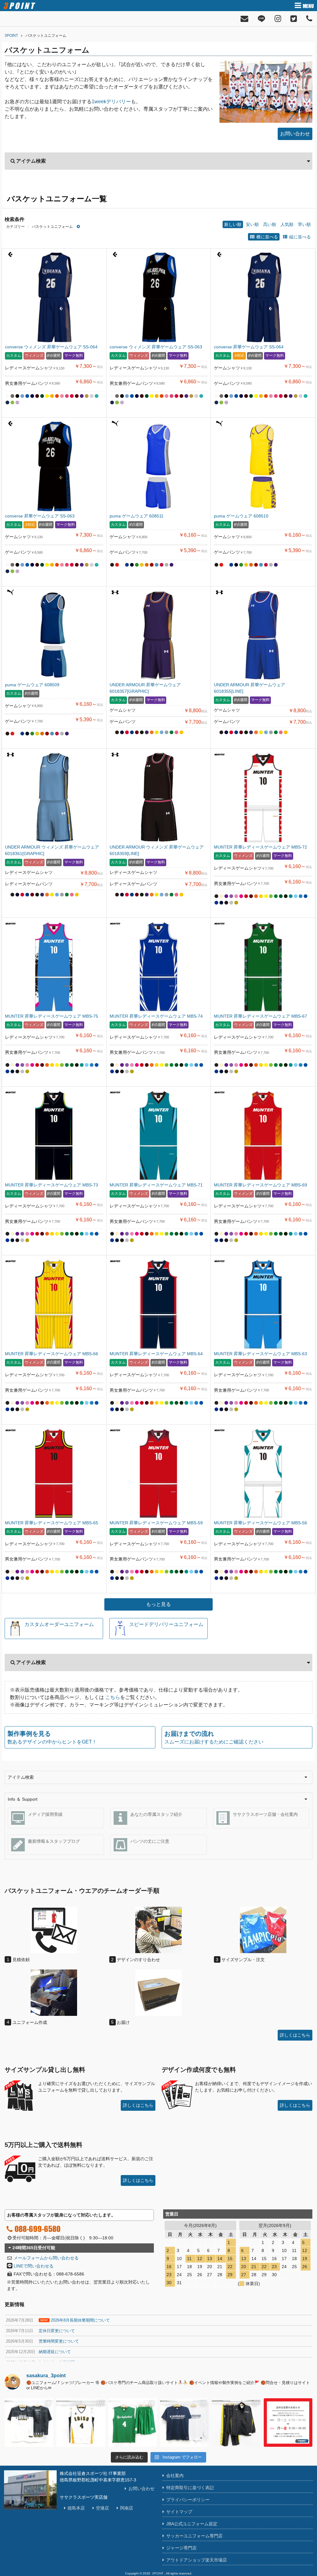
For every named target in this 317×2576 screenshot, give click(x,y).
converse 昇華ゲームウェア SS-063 (40, 516)
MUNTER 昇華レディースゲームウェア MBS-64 (156, 1354)
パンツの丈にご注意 (150, 1841)
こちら (113, 1697)
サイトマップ (179, 2512)
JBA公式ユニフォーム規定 (192, 2524)
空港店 (102, 2508)
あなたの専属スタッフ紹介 (156, 1814)
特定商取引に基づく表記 (190, 2488)
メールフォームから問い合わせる (46, 2258)
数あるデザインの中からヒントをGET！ (52, 1737)
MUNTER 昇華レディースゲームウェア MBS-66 (52, 1354)
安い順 (252, 224)
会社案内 (175, 2476)
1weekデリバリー (111, 102)
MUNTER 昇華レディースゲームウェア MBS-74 (156, 1016)
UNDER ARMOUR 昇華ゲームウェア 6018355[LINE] (250, 688)
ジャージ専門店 (181, 2548)
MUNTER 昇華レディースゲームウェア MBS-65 (52, 1523)
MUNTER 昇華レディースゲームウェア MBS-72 (261, 847)
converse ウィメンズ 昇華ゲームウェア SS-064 (51, 347)
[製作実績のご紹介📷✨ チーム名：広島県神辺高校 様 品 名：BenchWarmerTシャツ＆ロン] (184, 2423)
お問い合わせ (295, 134)
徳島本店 (76, 2508)
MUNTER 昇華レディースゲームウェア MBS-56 (261, 1523)
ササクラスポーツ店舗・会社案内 (265, 1814)
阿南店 (127, 2508)
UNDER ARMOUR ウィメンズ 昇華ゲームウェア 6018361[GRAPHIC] (52, 850)
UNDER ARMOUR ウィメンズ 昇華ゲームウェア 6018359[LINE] (157, 850)
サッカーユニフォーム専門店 (194, 2536)
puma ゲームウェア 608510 (241, 516)
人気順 (287, 224)
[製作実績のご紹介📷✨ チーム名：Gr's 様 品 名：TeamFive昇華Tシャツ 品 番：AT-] (29, 2423)
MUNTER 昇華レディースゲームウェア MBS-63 (261, 1354)
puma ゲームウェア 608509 (32, 685)
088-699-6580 (37, 2229)
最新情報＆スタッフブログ (54, 1841)
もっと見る (158, 1604)
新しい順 (233, 224)
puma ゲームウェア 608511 (137, 516)
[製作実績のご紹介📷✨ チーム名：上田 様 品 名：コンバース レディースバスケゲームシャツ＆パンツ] (81, 2423)
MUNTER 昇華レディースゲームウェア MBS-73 (52, 1185)
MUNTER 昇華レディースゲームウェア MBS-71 (156, 1185)
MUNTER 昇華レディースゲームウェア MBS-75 (52, 1016)
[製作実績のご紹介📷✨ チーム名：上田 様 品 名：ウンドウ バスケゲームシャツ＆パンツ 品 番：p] (133, 2423)
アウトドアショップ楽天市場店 (197, 2560)
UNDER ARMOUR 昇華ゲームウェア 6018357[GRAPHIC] (145, 688)
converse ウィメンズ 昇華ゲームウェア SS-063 (156, 347)
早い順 (304, 224)
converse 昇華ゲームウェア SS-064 (249, 347)
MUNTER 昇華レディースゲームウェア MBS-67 (261, 1016)
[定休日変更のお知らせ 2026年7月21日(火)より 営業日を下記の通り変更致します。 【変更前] (288, 2423)
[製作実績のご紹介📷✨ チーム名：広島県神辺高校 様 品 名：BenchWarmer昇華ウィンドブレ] (236, 2423)
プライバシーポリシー (188, 2500)
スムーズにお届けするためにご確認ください (214, 1737)
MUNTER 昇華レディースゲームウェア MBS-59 (156, 1523)
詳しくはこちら (295, 2035)
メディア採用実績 (45, 1814)
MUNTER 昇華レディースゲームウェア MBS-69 (261, 1185)
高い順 (270, 224)
